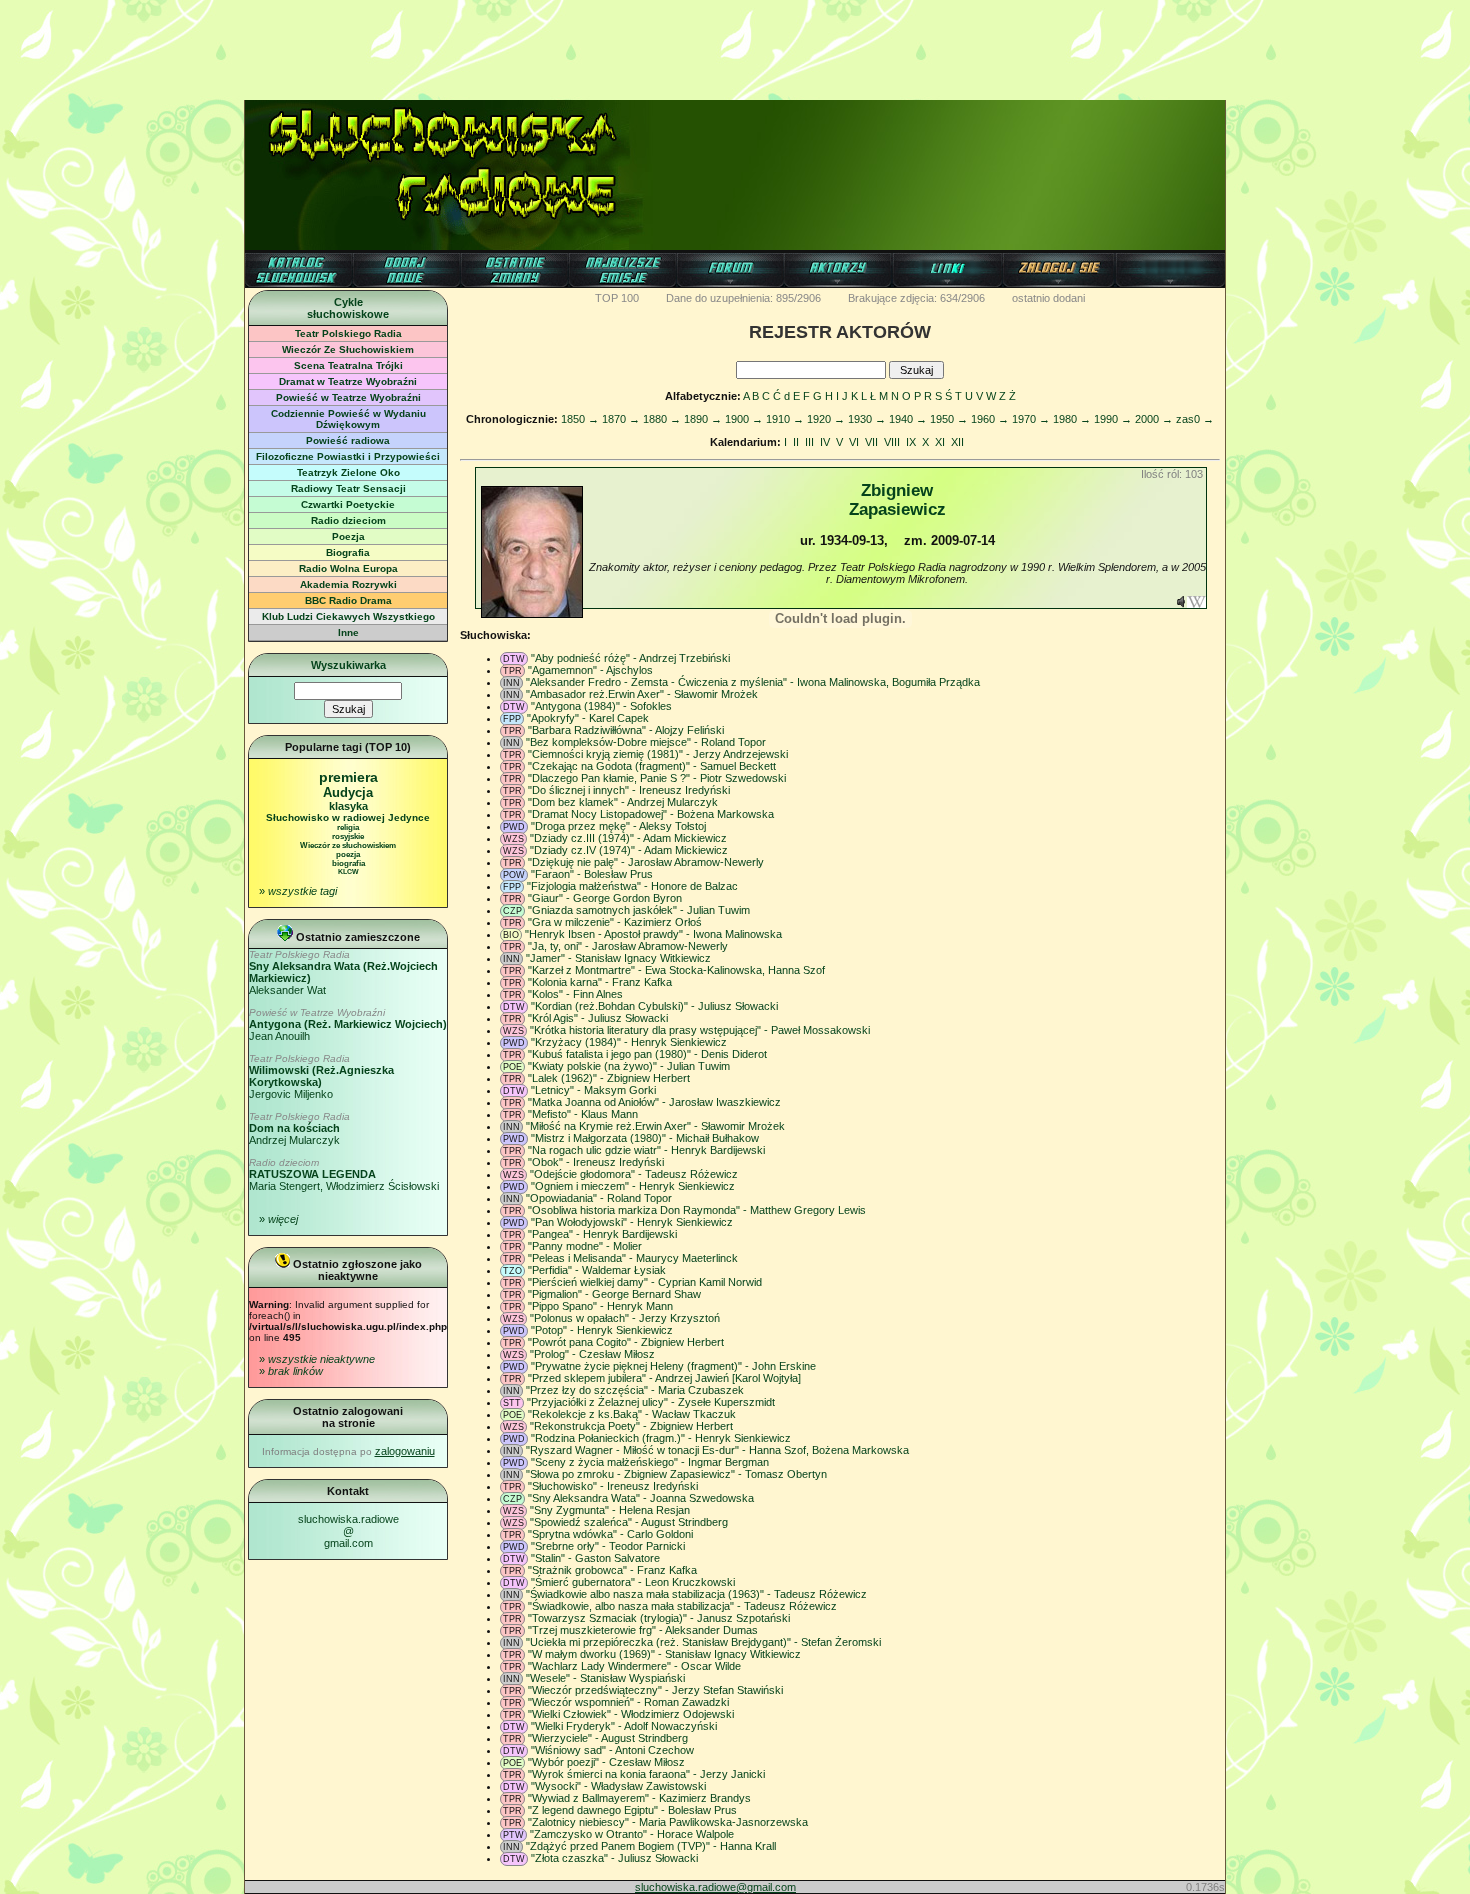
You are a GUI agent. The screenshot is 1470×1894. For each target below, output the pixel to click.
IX (911, 442)
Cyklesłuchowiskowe (348, 308)
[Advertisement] (735, 45)
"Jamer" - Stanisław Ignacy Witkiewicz (618, 958)
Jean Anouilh (348, 1024)
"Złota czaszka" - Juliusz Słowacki (614, 1858)
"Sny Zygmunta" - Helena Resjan (610, 1510)
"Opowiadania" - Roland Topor (599, 1198)
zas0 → (1195, 419)
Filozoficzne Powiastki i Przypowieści (348, 456)
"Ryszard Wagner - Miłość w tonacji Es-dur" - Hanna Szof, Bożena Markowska (717, 1450)
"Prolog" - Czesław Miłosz (592, 1354)
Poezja (348, 536)
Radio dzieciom (348, 520)
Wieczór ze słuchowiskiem (348, 845)
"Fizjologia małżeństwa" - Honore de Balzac (632, 886)
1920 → (826, 419)
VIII (892, 442)
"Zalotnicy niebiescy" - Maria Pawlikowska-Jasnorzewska (668, 1822)
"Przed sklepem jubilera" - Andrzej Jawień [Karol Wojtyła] (664, 1378)
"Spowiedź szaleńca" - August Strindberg (629, 1522)
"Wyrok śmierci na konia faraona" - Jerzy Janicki (646, 1774)
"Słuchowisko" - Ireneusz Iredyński (613, 1486)
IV (825, 442)
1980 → (1072, 419)
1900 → (744, 419)
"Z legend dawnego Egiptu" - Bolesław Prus (632, 1810)
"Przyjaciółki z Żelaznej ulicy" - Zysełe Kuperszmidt (651, 1402)
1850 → (580, 419)
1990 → (1113, 419)
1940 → (908, 419)
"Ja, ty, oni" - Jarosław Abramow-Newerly (628, 946)
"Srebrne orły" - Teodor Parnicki (608, 1546)
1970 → (1031, 419)
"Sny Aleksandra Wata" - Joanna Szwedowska (641, 1498)
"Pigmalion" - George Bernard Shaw (614, 1294)
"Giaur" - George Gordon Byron (605, 898)
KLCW (348, 871)
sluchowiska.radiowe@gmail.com (348, 1531)
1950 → (949, 419)
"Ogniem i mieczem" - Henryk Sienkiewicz (633, 1186)
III (809, 442)
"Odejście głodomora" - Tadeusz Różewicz (634, 1174)
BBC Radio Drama (348, 600)
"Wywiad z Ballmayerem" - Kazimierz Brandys (639, 1798)
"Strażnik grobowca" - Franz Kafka (612, 1570)
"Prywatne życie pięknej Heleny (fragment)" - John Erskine (673, 1366)
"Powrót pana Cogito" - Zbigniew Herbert (626, 1342)
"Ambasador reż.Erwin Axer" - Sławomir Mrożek (642, 694)
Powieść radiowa (348, 440)
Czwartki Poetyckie (348, 504)
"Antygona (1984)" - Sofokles (601, 706)
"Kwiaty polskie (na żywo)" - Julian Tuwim (629, 1066)
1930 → (867, 419)
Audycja (348, 792)
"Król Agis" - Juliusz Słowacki (598, 1018)
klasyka (348, 806)
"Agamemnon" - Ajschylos (590, 670)
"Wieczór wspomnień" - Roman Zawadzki (628, 1702)
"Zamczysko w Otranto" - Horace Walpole (632, 1834)
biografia (348, 863)
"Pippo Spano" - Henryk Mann (600, 1306)
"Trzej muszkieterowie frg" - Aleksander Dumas (643, 1630)
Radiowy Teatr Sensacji (348, 488)
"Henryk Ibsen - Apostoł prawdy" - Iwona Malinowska (653, 934)
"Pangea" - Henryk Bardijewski (602, 1234)
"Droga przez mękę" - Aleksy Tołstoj (618, 826)
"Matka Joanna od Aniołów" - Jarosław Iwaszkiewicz (654, 1102)
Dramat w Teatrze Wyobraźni (348, 381)
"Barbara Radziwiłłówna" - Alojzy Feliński (626, 730)
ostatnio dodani (1048, 298)
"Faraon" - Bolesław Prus (592, 874)
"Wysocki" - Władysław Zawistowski (618, 1786)
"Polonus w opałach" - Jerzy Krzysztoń (625, 1318)
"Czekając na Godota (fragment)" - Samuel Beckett (652, 766)
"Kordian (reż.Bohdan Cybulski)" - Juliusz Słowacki (654, 1006)
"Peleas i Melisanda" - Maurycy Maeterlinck (633, 1258)
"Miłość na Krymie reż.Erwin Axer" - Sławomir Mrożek (655, 1126)
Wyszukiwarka (348, 665)
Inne (348, 632)
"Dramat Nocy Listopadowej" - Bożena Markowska (651, 814)
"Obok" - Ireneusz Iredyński (596, 1162)
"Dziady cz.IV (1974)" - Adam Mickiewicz (629, 850)
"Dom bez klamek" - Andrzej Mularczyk (623, 802)
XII (957, 442)
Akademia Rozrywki (348, 584)
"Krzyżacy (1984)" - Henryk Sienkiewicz (629, 1042)
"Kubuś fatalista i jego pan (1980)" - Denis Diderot (647, 1054)
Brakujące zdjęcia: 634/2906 (916, 298)
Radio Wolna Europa (348, 568)
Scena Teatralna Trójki (348, 365)
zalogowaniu (405, 1451)
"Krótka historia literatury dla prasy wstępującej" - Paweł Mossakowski (700, 1030)
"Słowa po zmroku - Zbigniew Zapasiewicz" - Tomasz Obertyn (676, 1474)
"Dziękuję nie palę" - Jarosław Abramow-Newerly (646, 862)
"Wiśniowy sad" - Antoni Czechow (612, 1750)
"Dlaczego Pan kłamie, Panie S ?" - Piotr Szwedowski (657, 778)
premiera (348, 777)
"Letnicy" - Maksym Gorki (593, 1090)
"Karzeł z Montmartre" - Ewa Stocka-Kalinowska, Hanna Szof (676, 970)
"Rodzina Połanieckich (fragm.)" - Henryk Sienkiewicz (661, 1438)
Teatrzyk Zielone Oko (348, 472)
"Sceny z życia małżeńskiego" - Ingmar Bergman (650, 1462)
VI (854, 442)
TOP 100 (617, 298)
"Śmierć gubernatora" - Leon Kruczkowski (633, 1582)
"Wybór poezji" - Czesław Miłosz (606, 1762)
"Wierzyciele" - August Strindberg (608, 1738)
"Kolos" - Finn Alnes (575, 994)
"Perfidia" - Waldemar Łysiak (597, 1270)
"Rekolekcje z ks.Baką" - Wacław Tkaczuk (632, 1414)
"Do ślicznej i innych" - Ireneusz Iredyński (629, 790)
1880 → (662, 419)
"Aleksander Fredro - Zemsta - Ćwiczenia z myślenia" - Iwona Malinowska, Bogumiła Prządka (753, 682)
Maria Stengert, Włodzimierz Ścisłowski (344, 1174)
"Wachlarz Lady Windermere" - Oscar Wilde (634, 1666)
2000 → (1154, 419)
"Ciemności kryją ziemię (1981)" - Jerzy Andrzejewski (658, 754)
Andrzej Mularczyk (299, 1128)
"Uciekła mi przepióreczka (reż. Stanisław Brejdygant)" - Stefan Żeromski (703, 1642)
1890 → (703, 419)
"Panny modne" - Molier (585, 1246)
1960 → (990, 419)
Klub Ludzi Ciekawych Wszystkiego (348, 616)
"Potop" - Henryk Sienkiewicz (602, 1330)
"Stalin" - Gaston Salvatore (595, 1558)
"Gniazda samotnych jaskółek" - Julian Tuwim (639, 910)
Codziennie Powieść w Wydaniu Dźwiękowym (348, 419)
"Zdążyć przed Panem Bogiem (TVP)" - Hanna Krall (651, 1846)
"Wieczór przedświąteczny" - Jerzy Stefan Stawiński (655, 1690)
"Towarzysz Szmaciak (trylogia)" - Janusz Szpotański (659, 1618)
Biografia (348, 552)
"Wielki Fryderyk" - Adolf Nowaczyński (624, 1726)
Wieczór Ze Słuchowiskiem (348, 349)
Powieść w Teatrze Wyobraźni (348, 397)
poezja (348, 854)
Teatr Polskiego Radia (348, 333)
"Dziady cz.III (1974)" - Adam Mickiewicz (628, 838)
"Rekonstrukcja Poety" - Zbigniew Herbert (631, 1426)
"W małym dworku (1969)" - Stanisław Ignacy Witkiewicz (664, 1654)
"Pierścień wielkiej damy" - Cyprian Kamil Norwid (645, 1282)
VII (871, 442)
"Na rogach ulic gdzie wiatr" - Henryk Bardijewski (646, 1150)
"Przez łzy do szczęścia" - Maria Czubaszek (635, 1390)
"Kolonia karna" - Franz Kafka (600, 982)
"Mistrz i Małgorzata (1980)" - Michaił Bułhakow (645, 1138)
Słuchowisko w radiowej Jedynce (348, 817)
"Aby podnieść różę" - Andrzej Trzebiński (630, 658)
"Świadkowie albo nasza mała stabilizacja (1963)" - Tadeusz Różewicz (696, 1594)
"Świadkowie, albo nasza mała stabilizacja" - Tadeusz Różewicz (682, 1606)
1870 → (621, 419)
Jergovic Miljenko (321, 1076)
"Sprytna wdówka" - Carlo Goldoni (610, 1534)
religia (348, 827)
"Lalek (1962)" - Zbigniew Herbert (609, 1078)
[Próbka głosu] (1181, 604)
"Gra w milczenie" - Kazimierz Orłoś (615, 922)
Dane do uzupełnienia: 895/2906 (743, 298)
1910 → (785, 419)
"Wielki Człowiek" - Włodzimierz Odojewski (631, 1714)
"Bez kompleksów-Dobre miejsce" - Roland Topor (646, 742)
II (796, 442)
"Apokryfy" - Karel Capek (588, 718)
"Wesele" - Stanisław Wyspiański (605, 1678)
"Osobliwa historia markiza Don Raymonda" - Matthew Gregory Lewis (697, 1210)
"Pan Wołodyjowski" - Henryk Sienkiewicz (632, 1222)
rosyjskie (348, 836)
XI (940, 442)
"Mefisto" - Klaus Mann (583, 1114)
